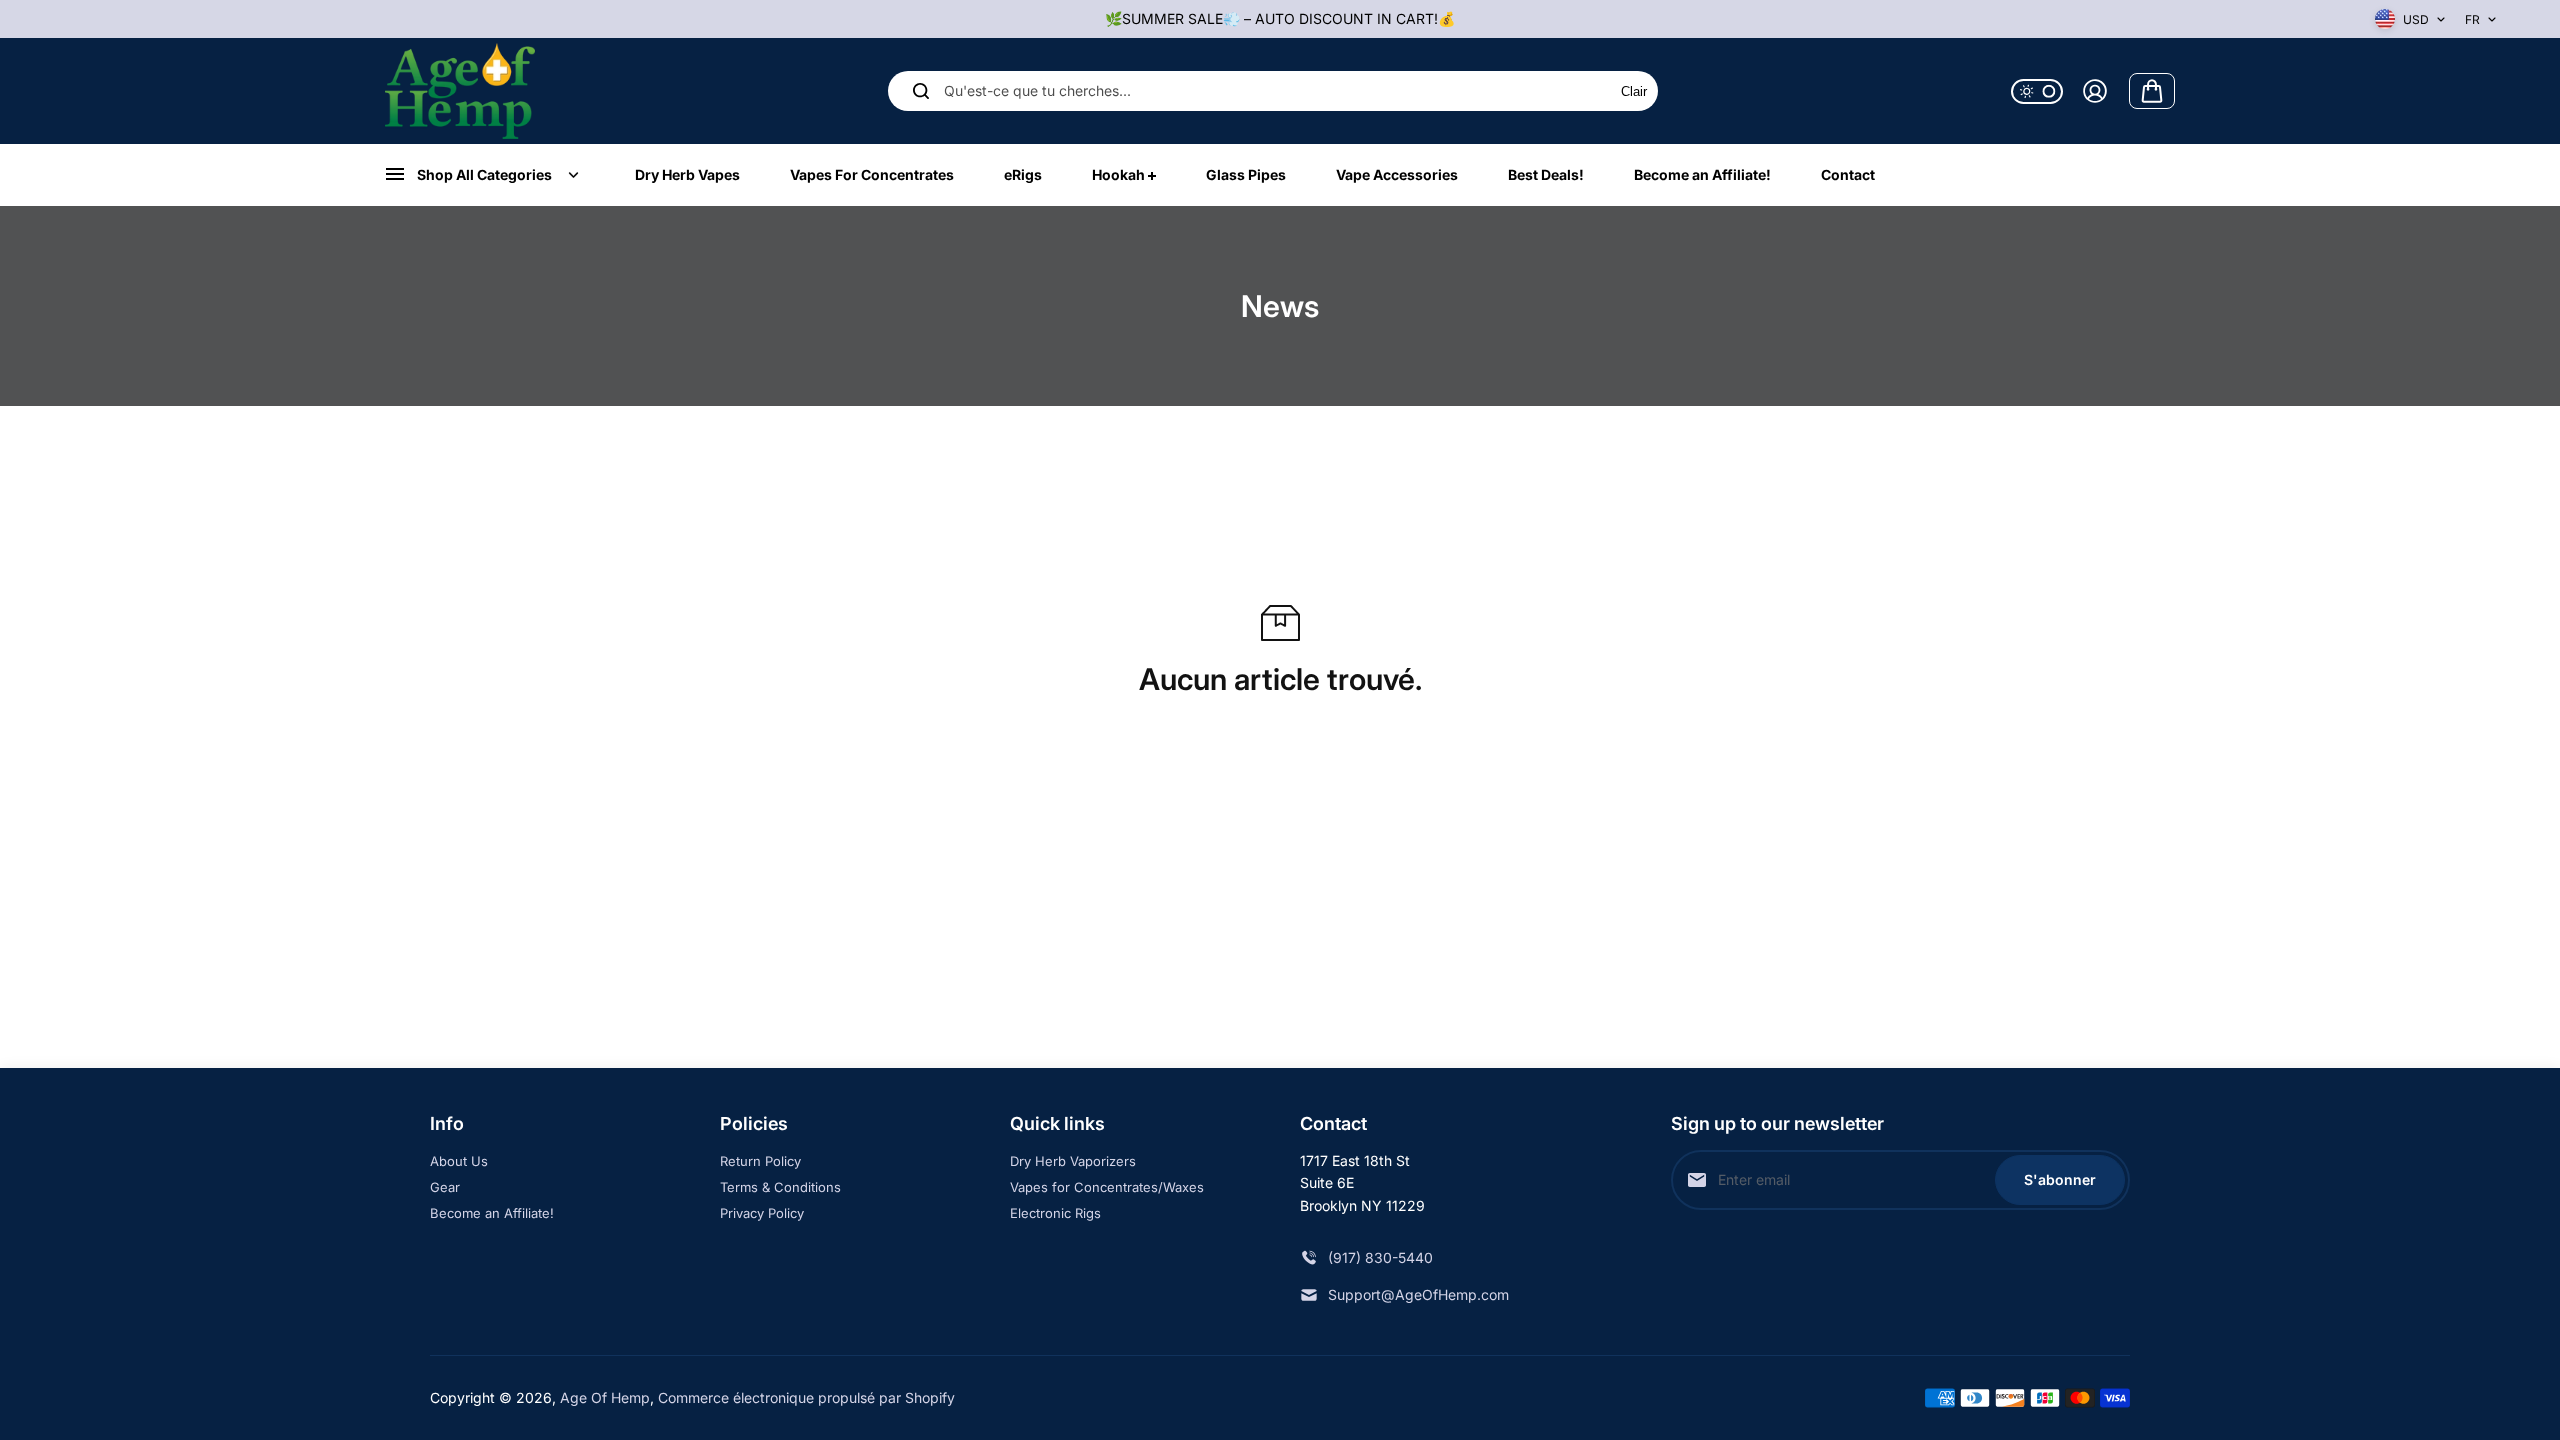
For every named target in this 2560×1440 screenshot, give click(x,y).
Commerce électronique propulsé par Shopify (806, 1397)
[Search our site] (921, 91)
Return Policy (760, 1161)
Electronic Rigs (1055, 1213)
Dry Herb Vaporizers (1073, 1161)
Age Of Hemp (605, 1397)
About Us (459, 1161)
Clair (1634, 91)
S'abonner (2060, 1179)
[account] (2095, 91)
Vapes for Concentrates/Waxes (1107, 1187)
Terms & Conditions (780, 1187)
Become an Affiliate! (492, 1213)
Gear (445, 1187)
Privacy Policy (762, 1213)
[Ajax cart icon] (2152, 91)
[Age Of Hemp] (460, 90)
